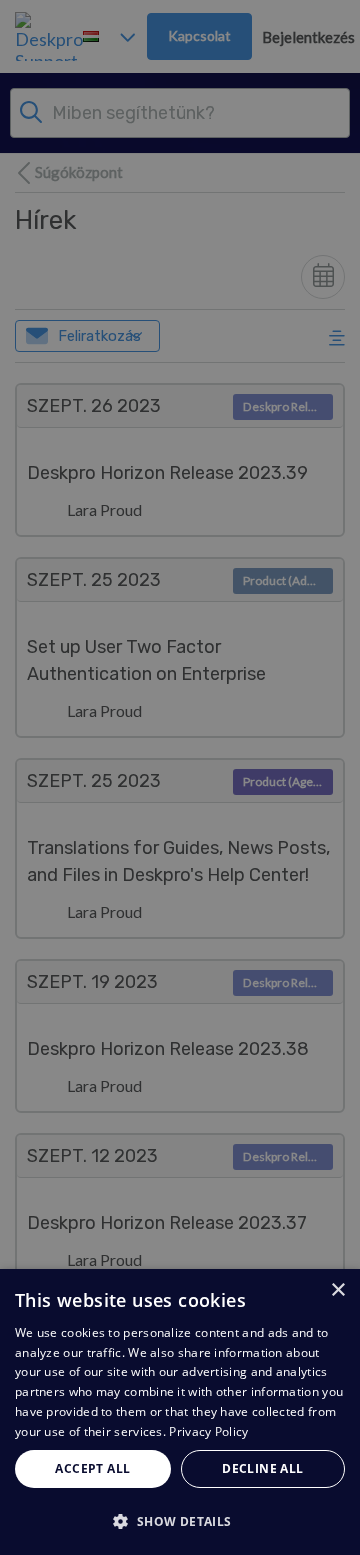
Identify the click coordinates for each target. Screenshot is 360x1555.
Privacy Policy (208, 1431)
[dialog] (180, 1412)
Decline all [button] (262, 1468)
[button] (180, 1520)
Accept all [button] (92, 1468)
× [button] (337, 1290)
